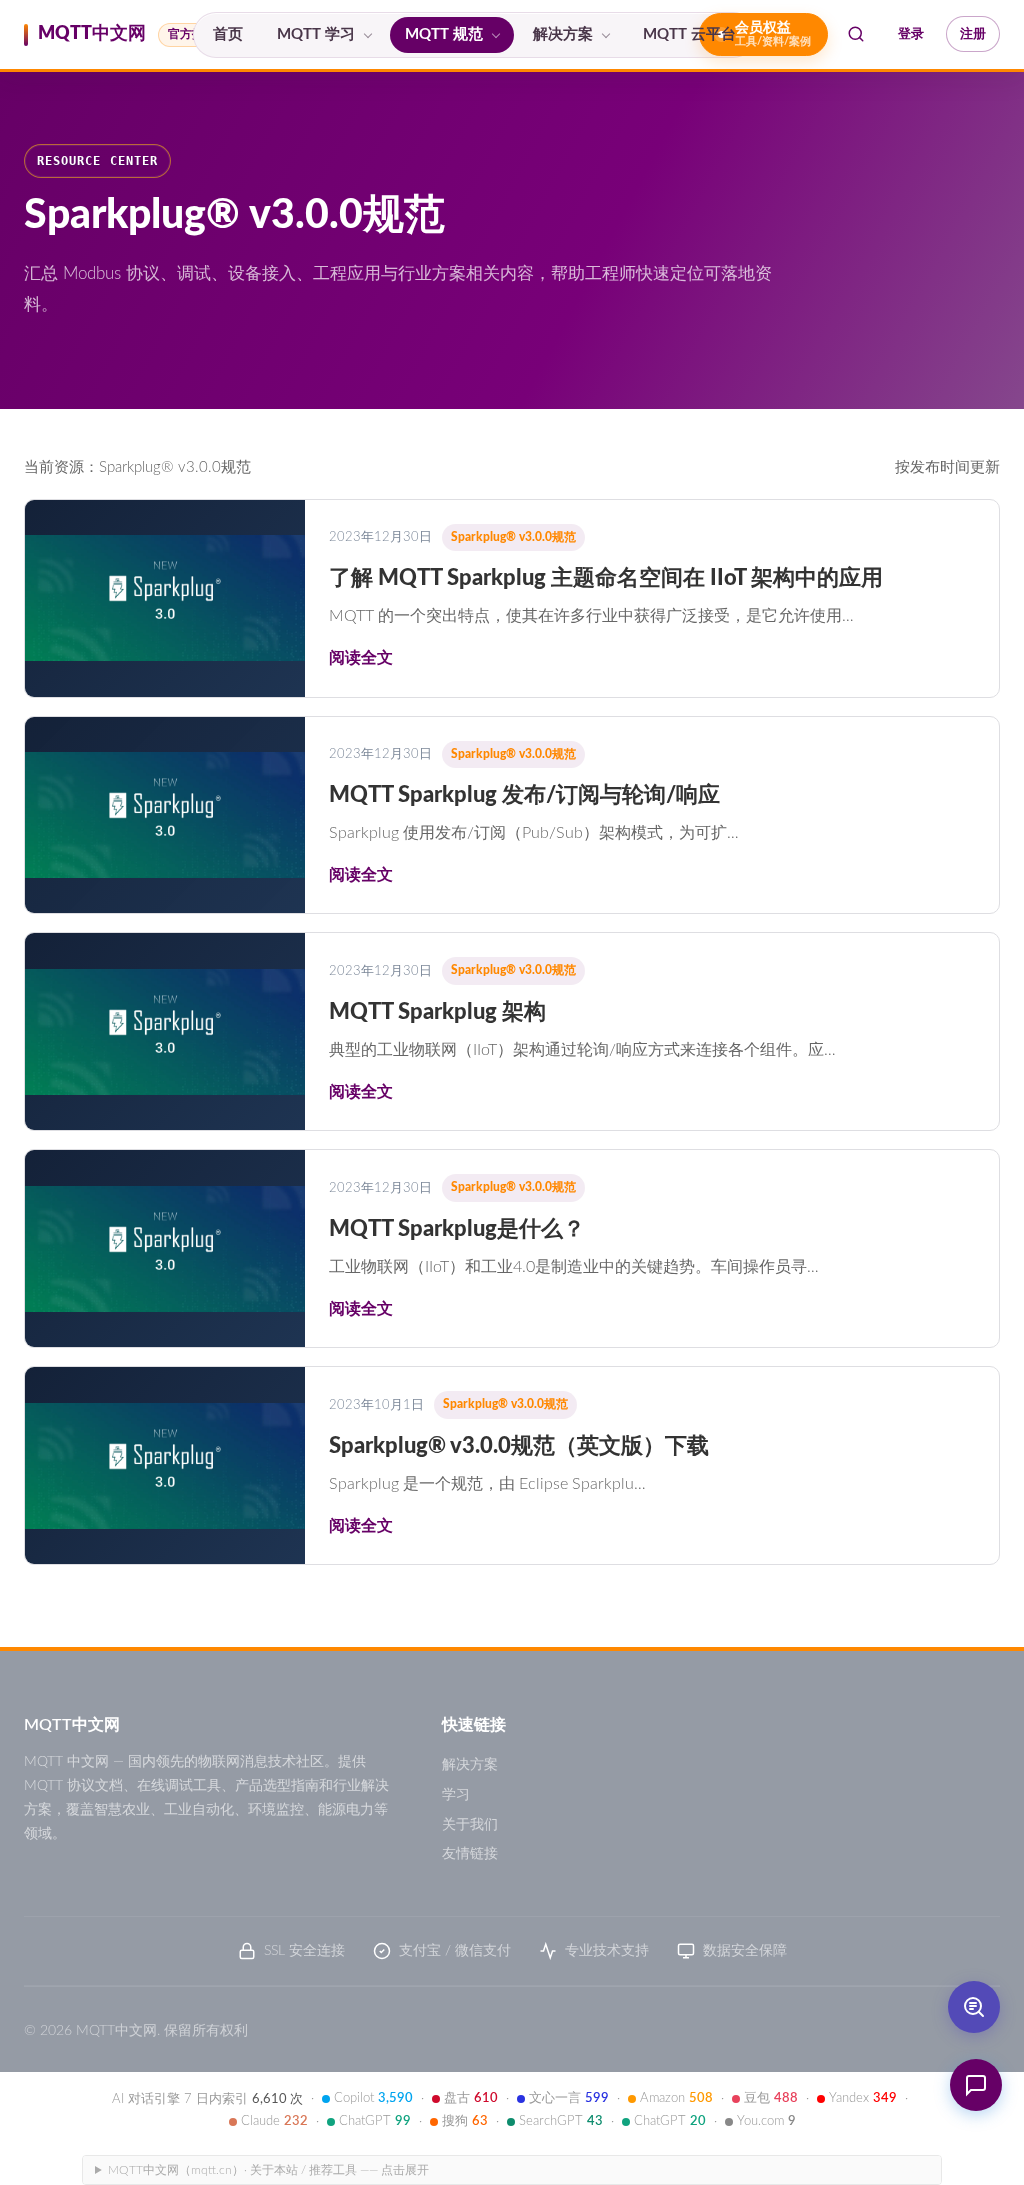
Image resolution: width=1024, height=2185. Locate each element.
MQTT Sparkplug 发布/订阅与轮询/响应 (524, 795)
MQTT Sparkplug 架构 (437, 1012)
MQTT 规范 (444, 34)
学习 (456, 1795)
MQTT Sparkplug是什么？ (457, 1229)
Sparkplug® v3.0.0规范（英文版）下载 (519, 1446)
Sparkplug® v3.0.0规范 (513, 537)
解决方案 (563, 34)
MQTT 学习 (316, 34)
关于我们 (470, 1825)
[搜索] (856, 34)
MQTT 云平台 (689, 34)
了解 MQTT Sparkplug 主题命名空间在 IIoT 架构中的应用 (606, 578)
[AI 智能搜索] (974, 2007)
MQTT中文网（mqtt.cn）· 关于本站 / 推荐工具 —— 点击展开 (268, 2170)
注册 (973, 34)
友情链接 (470, 1854)
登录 (911, 34)
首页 (228, 34)
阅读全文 (361, 658)
